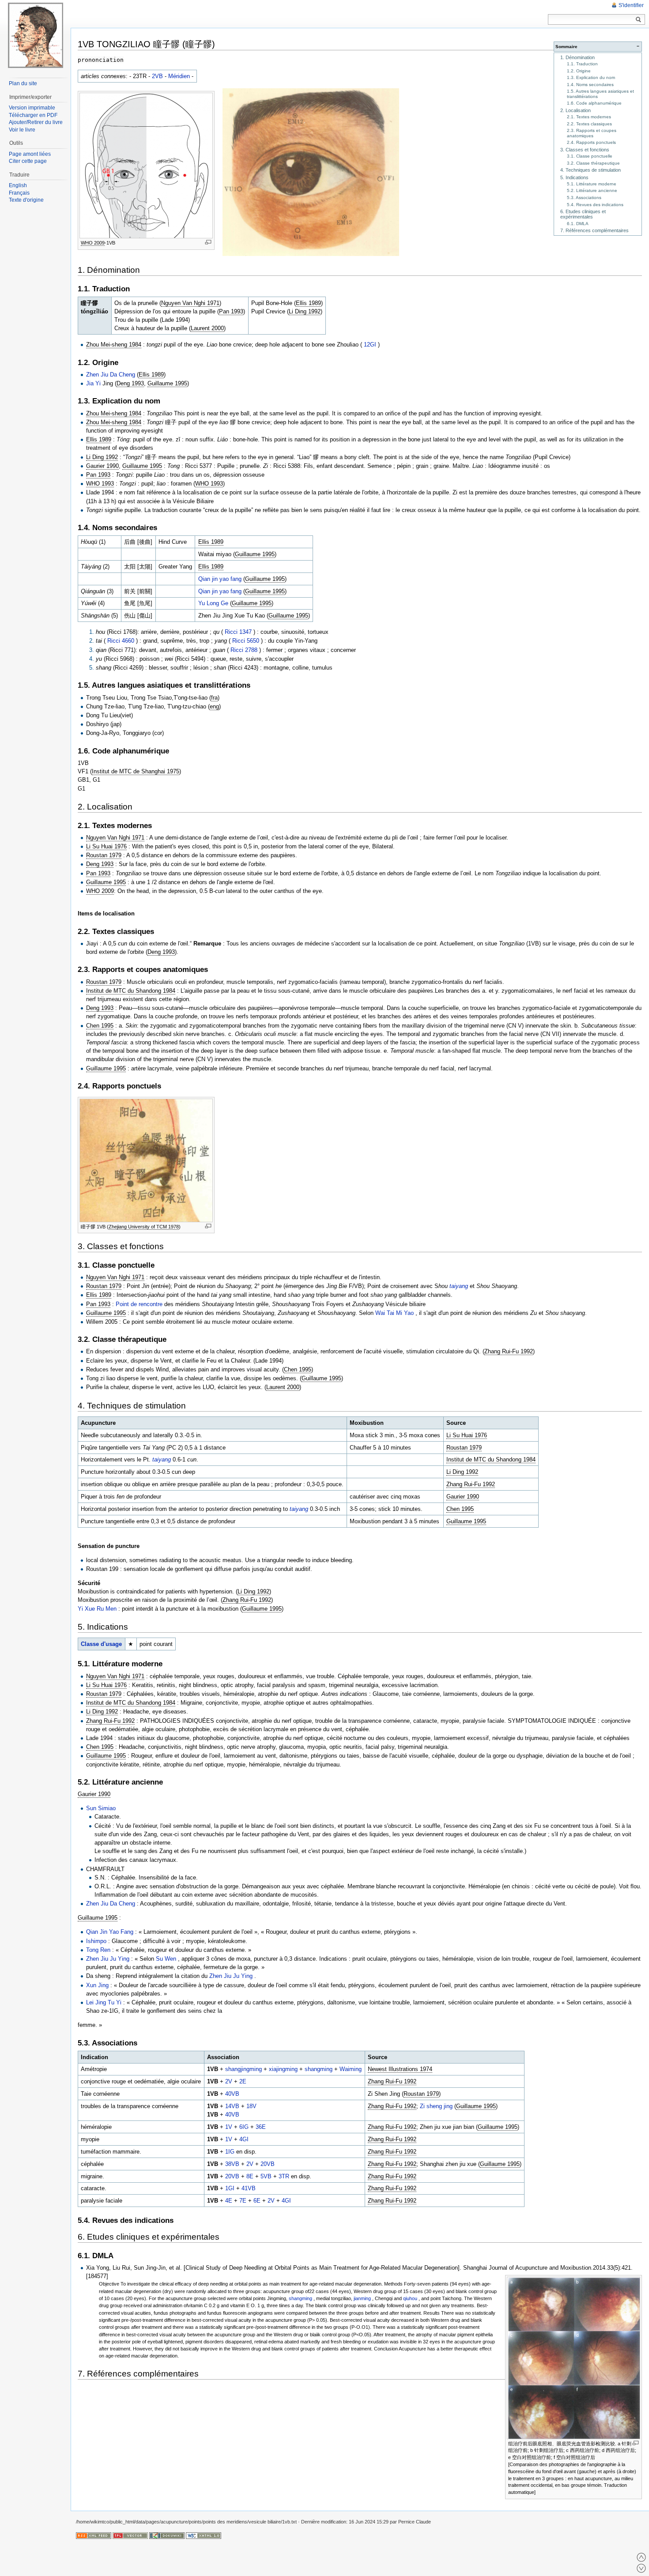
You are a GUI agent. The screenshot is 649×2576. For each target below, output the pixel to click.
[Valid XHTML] (204, 2535)
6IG (244, 2127)
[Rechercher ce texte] (638, 20)
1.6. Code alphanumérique (594, 103)
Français (19, 193)
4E (229, 2201)
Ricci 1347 (238, 632)
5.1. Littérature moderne (592, 184)
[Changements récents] (94, 2535)
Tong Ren (98, 1950)
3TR (284, 2176)
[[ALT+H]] (35, 35)
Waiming (351, 2069)
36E (261, 2127)
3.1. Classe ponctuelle (590, 156)
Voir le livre (22, 130)
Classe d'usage (101, 1644)
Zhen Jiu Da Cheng (111, 375)
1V (229, 2127)
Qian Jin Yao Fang (110, 1932)
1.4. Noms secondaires (590, 85)
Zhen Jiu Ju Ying (108, 1959)
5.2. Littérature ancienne (592, 190)
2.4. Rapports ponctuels (591, 142)
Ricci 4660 (121, 641)
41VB (249, 2188)
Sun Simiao (101, 1808)
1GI (230, 2188)
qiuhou (410, 2298)
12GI (370, 345)
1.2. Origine (579, 71)
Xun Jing (97, 1985)
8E (250, 2176)
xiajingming (283, 2069)
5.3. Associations (584, 198)
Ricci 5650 (246, 641)
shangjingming (243, 2069)
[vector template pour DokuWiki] (130, 2535)
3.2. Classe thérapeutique (593, 163)
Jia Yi (93, 383)
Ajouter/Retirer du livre (36, 122)
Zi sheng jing (436, 2106)
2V (229, 2081)
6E (257, 2201)
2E (243, 2081)
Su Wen (166, 1959)
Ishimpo (96, 1941)
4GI (244, 2139)
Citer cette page (28, 161)
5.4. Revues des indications (595, 205)
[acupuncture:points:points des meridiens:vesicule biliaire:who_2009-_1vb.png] (146, 165)
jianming (362, 2298)
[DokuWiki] (167, 2535)
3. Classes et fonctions (585, 150)
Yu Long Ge (213, 603)
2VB (157, 76)
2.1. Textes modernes (589, 117)
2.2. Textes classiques (589, 124)
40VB (232, 2094)
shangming (319, 2069)
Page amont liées (30, 154)
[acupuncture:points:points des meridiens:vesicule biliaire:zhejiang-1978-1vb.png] (146, 1160)
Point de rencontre (139, 1304)
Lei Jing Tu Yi (104, 2002)
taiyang (459, 1286)
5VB (266, 2176)
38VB (232, 2164)
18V (251, 2106)
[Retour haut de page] (641, 2557)
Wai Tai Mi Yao (394, 1313)
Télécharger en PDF (33, 115)
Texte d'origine (26, 200)
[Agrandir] (208, 242)
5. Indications (574, 177)
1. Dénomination (577, 57)
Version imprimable (32, 108)
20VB (268, 2164)
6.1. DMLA (578, 224)
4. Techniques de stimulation (591, 170)
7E (243, 2201)
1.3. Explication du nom (591, 77)
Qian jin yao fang (220, 579)
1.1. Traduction (582, 64)
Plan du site (23, 83)
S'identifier (631, 5)
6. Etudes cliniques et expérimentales (583, 214)
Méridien (179, 76)
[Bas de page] (641, 2568)
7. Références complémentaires (594, 230)
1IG (230, 2152)
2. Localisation (575, 110)
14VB (232, 2106)
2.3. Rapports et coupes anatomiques (592, 133)
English (18, 185)
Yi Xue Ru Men (97, 1609)
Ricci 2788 (244, 650)
